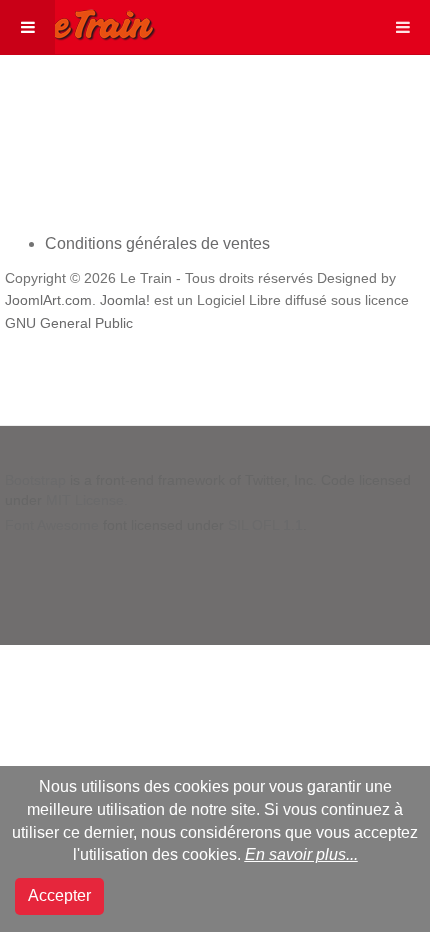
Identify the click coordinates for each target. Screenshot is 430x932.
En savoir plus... (301, 854)
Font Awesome (52, 525)
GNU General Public (69, 323)
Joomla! (125, 300)
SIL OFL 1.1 (265, 525)
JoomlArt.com (48, 300)
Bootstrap (35, 480)
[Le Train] (78, 21)
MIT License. (87, 500)
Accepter (59, 895)
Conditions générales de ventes (157, 243)
